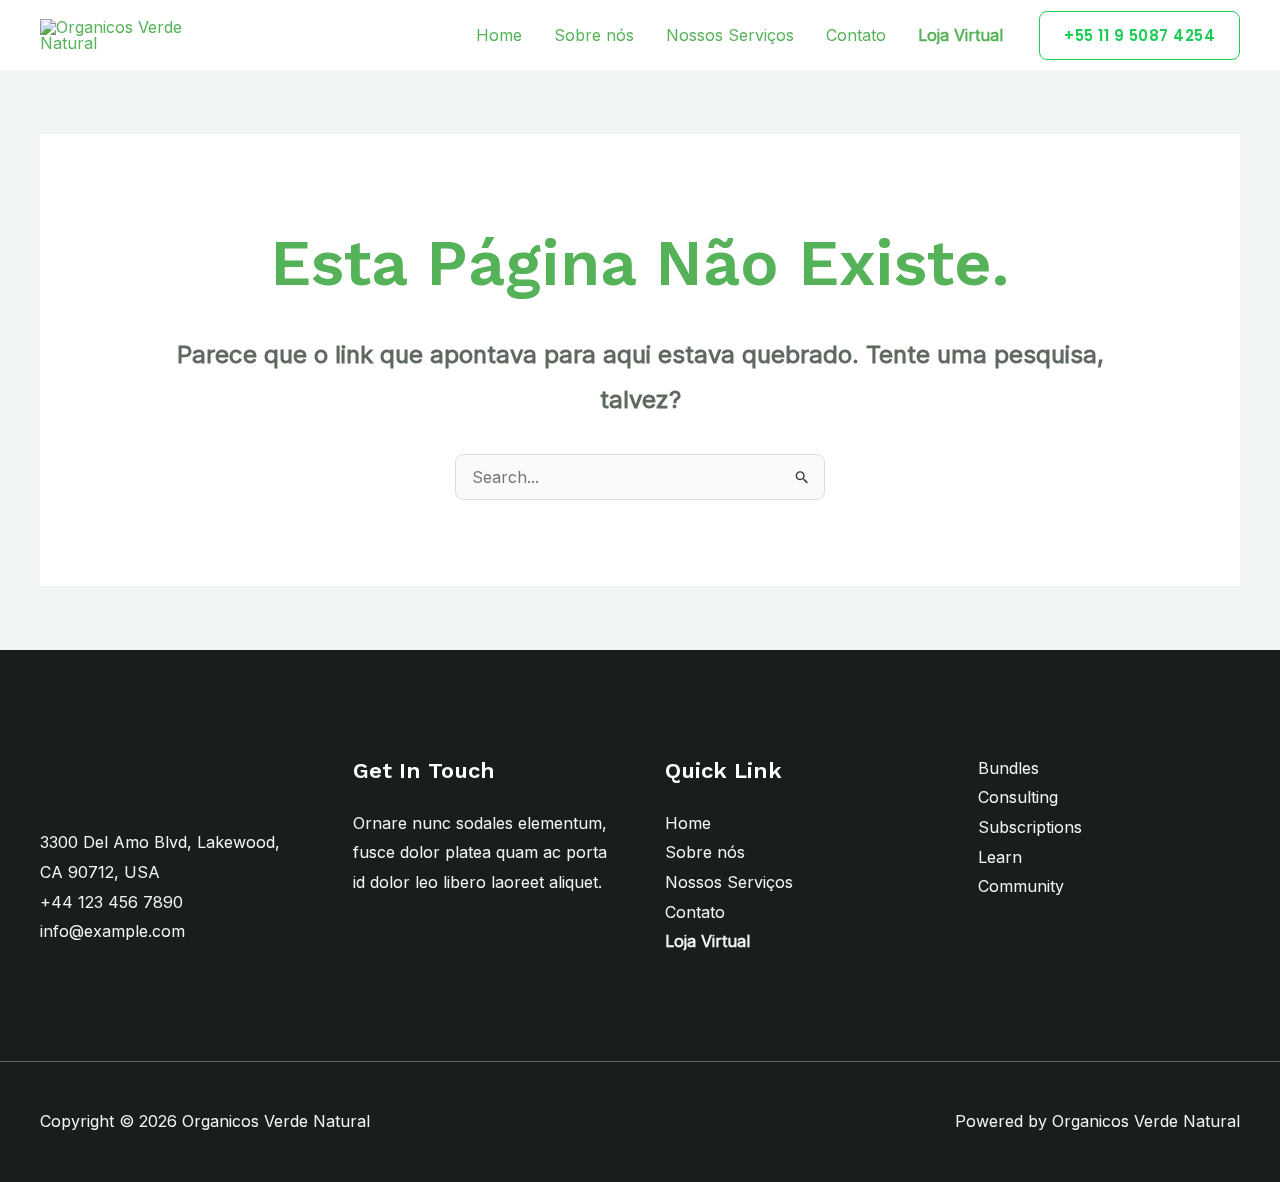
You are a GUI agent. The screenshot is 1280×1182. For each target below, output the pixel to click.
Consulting (1018, 797)
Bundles (1008, 768)
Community (1021, 886)
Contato (856, 35)
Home (499, 35)
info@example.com (112, 931)
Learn (1000, 857)
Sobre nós (594, 35)
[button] (1139, 35)
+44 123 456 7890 (111, 902)
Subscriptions (1030, 827)
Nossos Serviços (730, 35)
